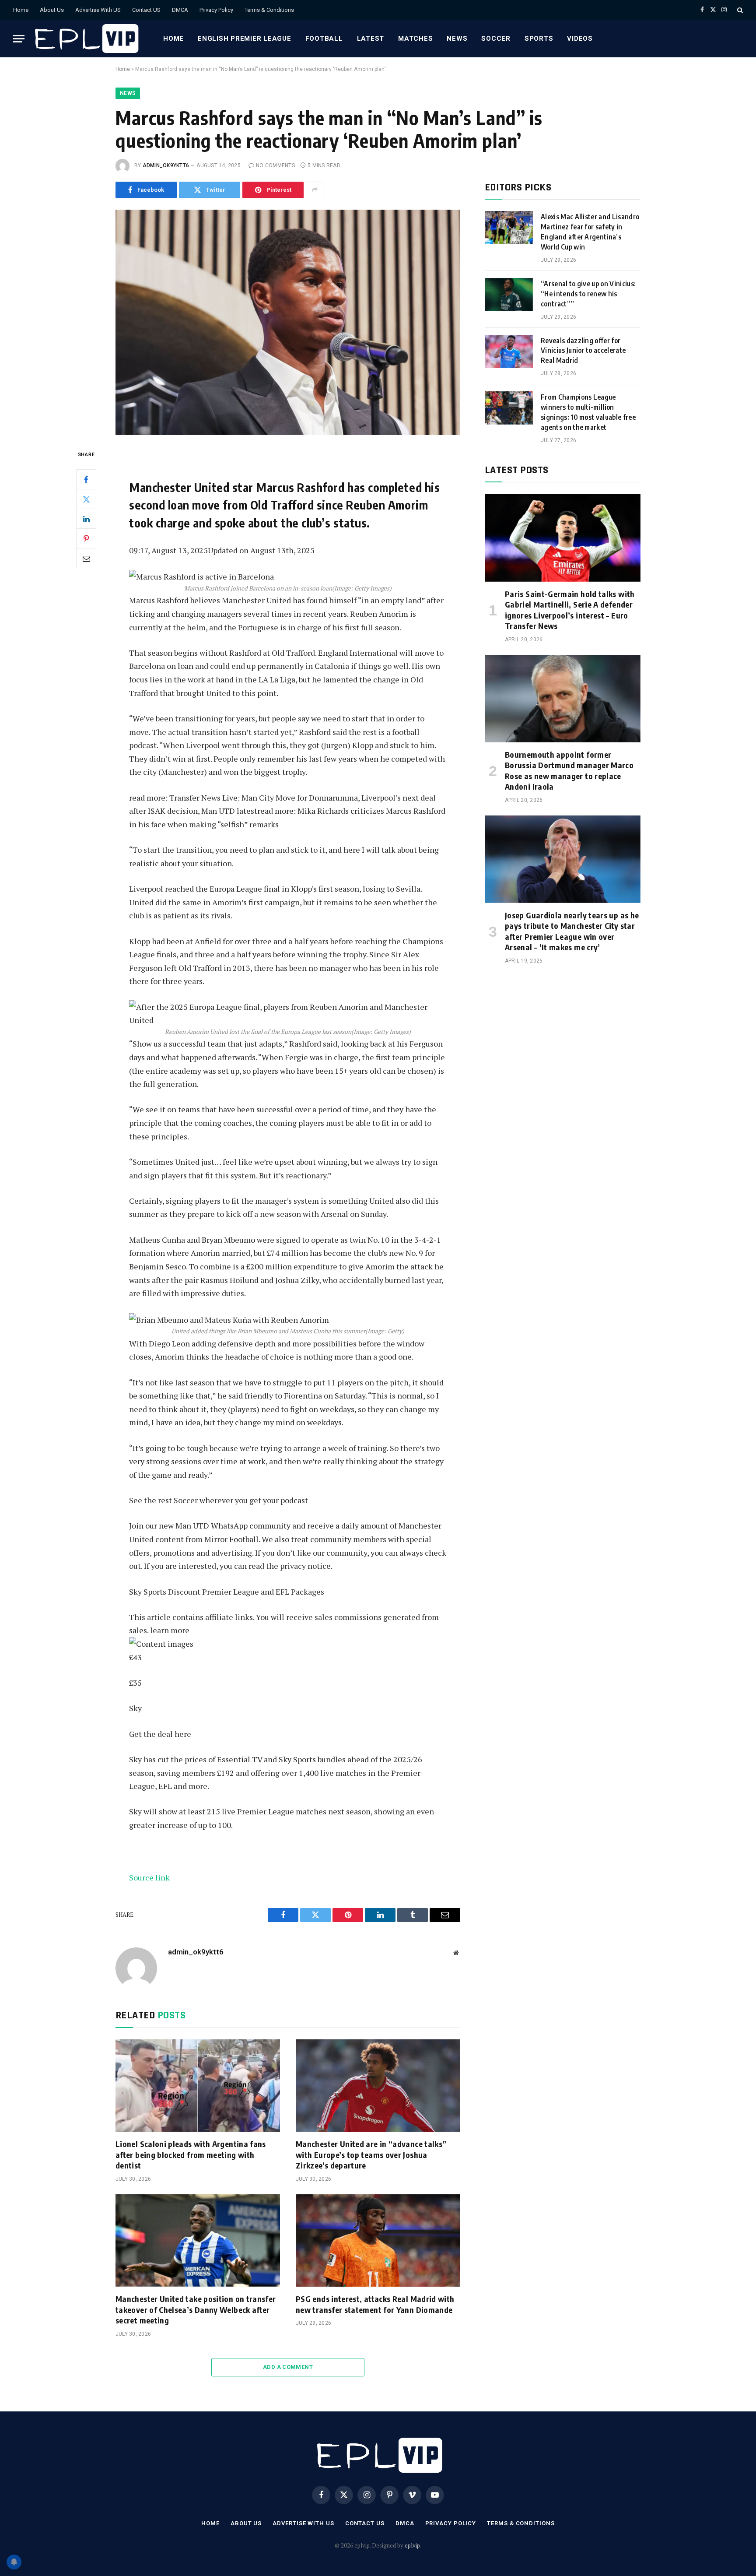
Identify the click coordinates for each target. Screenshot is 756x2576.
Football (324, 39)
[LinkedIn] (86, 519)
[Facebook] (86, 479)
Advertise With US (98, 10)
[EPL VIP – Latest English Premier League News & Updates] (85, 39)
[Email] (86, 558)
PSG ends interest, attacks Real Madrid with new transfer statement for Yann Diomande (375, 2304)
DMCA (180, 10)
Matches (415, 39)
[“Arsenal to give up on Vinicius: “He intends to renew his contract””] (509, 295)
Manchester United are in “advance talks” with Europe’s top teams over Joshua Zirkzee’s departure (371, 2154)
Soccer (496, 39)
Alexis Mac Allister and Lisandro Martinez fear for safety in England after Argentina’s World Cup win (590, 232)
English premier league (245, 39)
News (457, 39)
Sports (539, 39)
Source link (149, 1877)
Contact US (146, 10)
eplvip (412, 2545)
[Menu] (19, 39)
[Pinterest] (86, 538)
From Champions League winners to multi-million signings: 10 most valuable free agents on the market (588, 412)
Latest (371, 39)
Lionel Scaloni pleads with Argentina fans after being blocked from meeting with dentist (191, 2154)
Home (21, 10)
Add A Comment (288, 2367)
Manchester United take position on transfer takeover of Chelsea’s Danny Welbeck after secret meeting (196, 2309)
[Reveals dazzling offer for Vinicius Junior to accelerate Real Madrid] (509, 351)
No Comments (275, 165)
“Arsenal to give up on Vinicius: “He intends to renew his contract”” (588, 294)
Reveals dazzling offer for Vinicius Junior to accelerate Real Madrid (583, 351)
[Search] (739, 10)
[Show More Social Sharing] (315, 190)
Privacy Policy (216, 10)
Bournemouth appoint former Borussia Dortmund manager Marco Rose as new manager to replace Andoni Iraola (569, 770)
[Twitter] (86, 499)
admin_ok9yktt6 (166, 165)
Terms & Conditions (269, 10)
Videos (580, 39)
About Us (52, 10)
